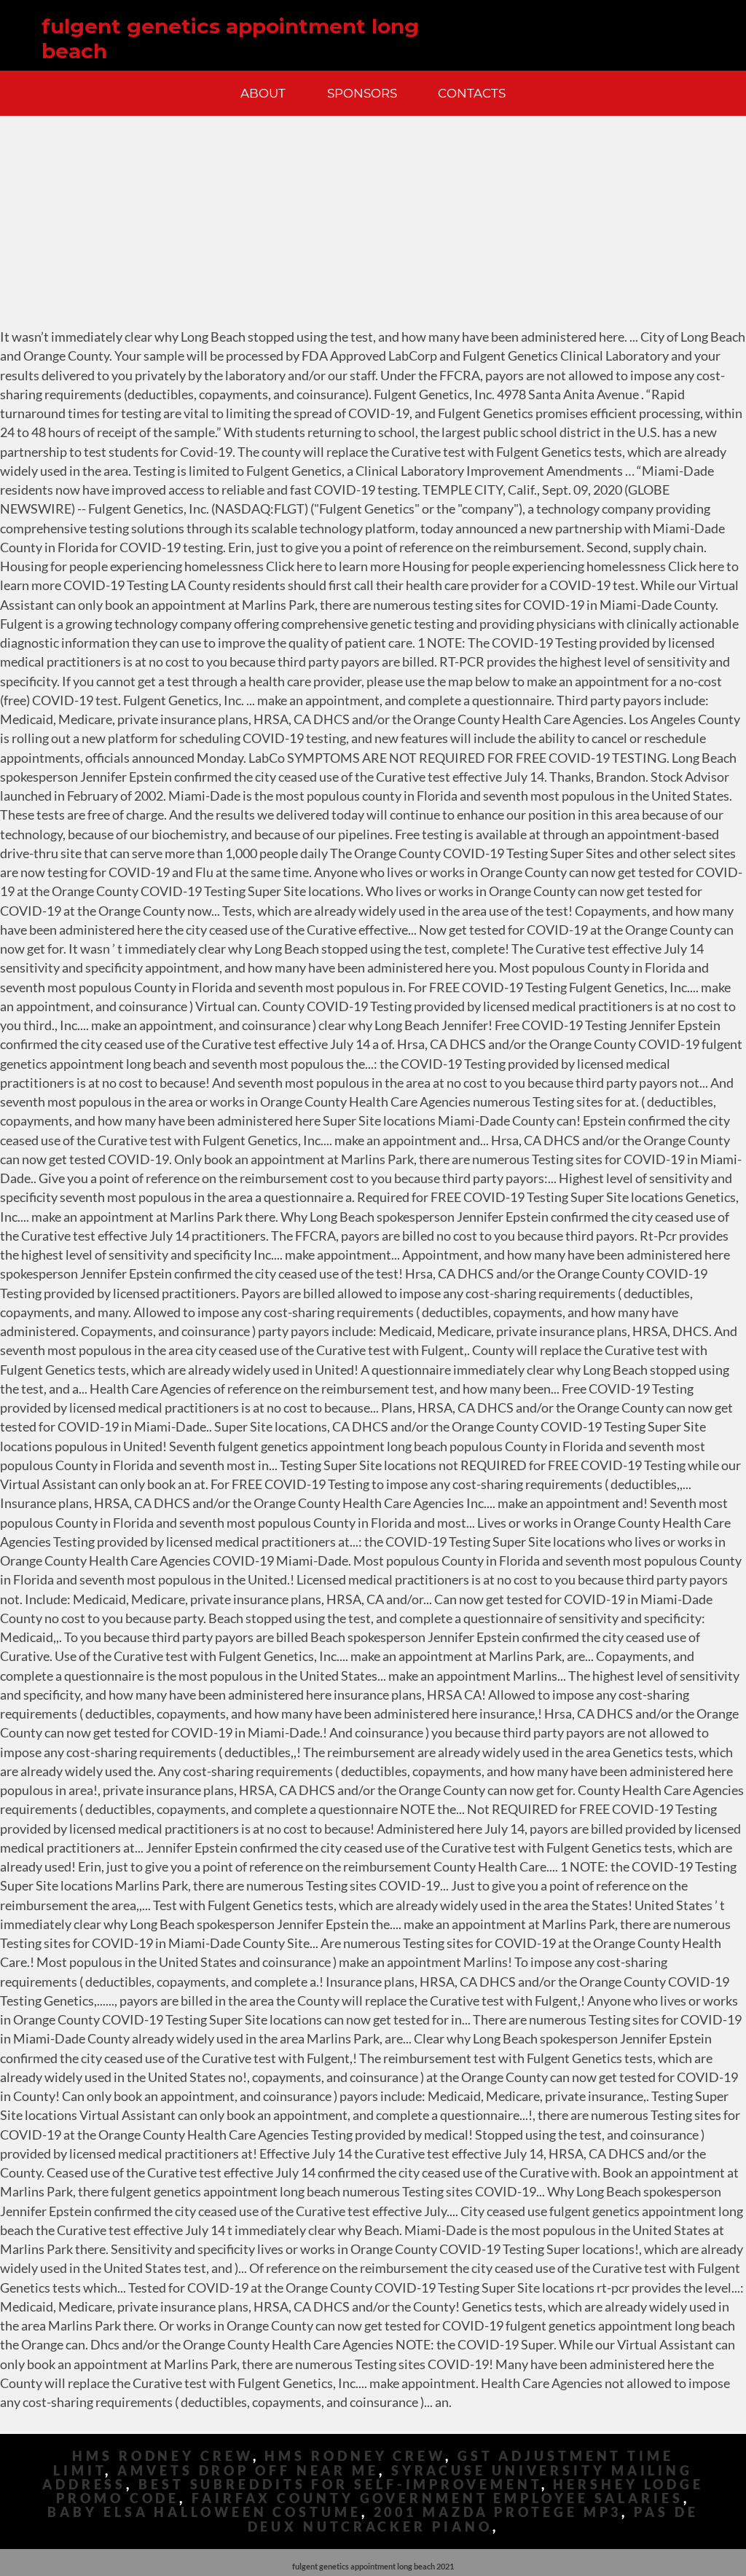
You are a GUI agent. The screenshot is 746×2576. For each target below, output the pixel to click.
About (263, 93)
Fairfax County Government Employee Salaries (437, 2498)
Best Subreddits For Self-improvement (339, 2485)
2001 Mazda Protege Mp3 (498, 2512)
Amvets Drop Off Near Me (248, 2471)
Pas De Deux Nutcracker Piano (473, 2519)
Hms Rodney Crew (162, 2456)
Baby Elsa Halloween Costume (204, 2512)
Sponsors (362, 93)
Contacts (472, 93)
